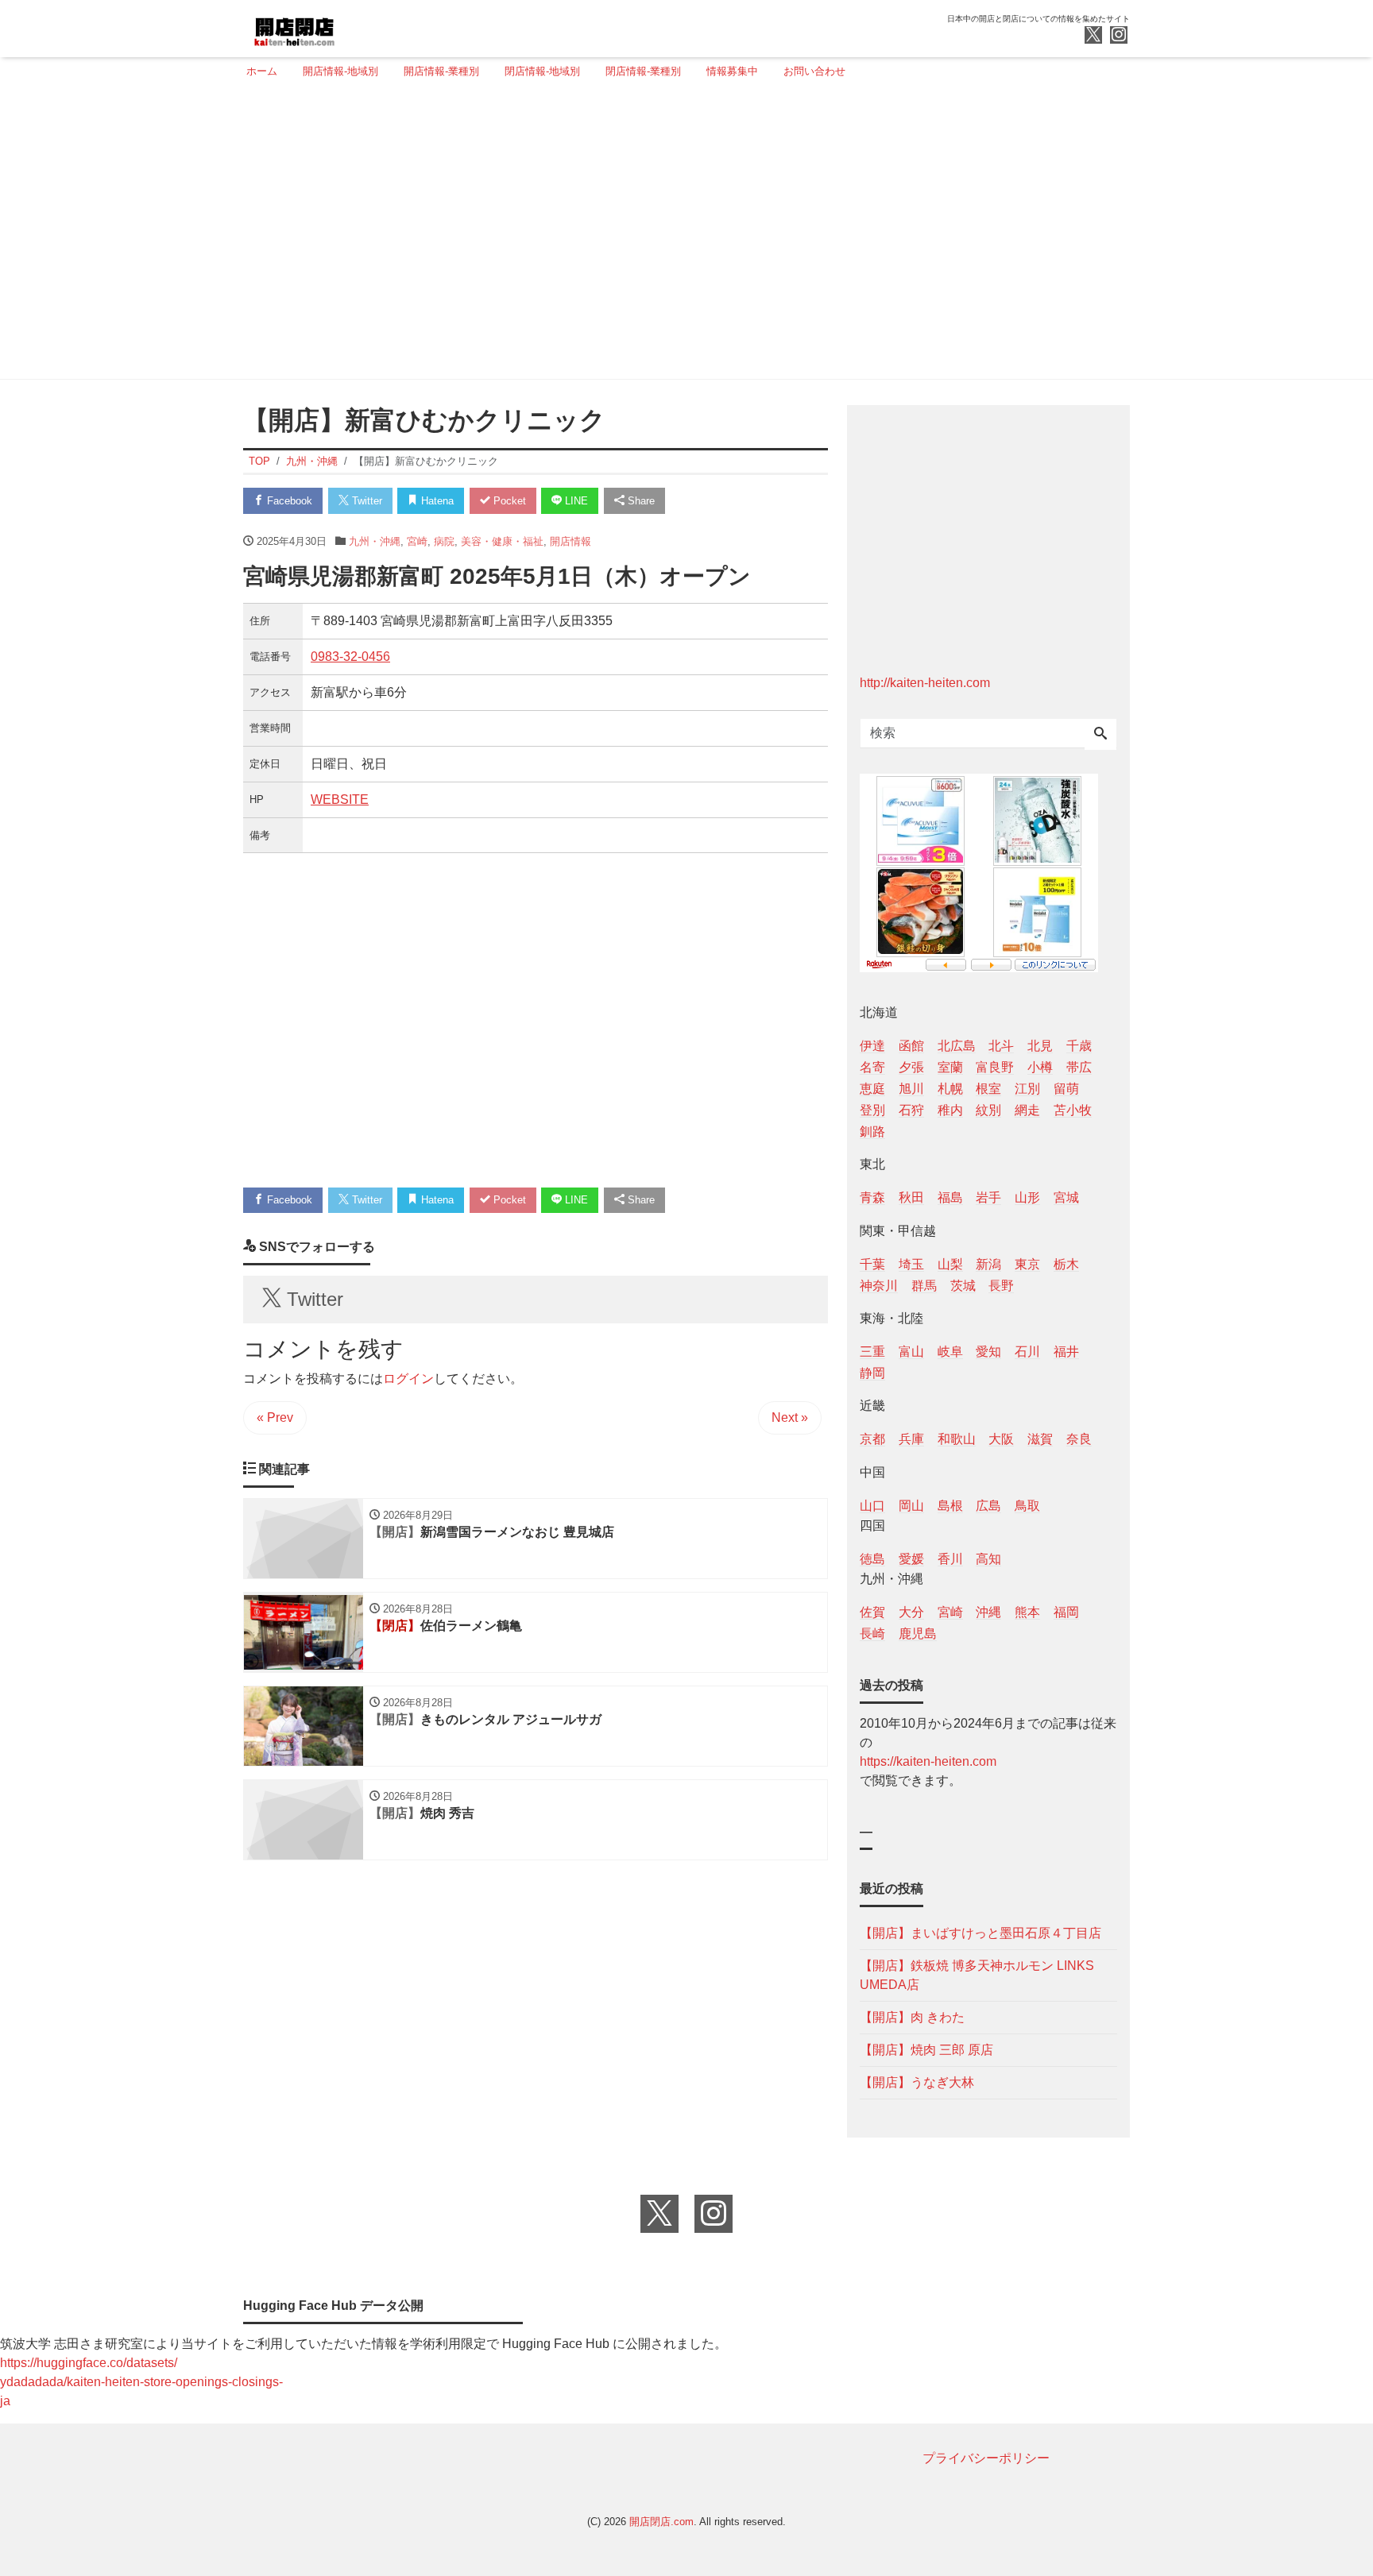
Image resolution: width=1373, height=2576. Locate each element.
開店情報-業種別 (441, 71)
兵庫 (911, 1439)
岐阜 (950, 1352)
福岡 (1066, 1612)
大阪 (1001, 1439)
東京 (1027, 1264)
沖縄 (988, 1612)
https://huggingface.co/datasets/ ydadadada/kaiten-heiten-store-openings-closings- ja (141, 2382)
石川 (1027, 1352)
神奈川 (879, 1286)
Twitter (365, 501)
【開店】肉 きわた (912, 2017)
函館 (911, 1046)
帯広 (1079, 1067)
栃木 (1066, 1264)
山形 (1027, 1197)
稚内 (950, 1110)
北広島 (957, 1046)
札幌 (950, 1089)
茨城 (963, 1286)
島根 (950, 1506)
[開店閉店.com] (354, 27)
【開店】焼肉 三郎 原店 (926, 2050)
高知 (988, 1559)
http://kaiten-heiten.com (925, 683)
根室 (988, 1089)
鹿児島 (918, 1634)
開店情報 (570, 541)
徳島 (872, 1559)
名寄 (872, 1067)
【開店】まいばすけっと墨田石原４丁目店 (980, 1933)
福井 (1066, 1352)
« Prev (275, 1417)
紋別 (988, 1110)
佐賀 (872, 1612)
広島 (988, 1506)
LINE (575, 501)
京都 (872, 1439)
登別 (872, 1110)
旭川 (911, 1089)
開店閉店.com (661, 2522)
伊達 (872, 1046)
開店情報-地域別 (340, 71)
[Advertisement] (682, 236)
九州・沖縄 (375, 541)
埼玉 (911, 1264)
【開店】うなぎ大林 (917, 2082)
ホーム (262, 71)
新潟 (988, 1264)
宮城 (1066, 1197)
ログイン (408, 1379)
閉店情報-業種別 (643, 71)
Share (640, 501)
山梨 (950, 1264)
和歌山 (957, 1439)
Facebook (288, 501)
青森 (872, 1197)
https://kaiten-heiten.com (928, 1761)
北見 (1040, 1046)
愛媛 (911, 1559)
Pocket (508, 501)
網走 (1027, 1110)
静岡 (872, 1373)
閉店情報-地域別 (542, 71)
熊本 (1027, 1612)
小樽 (1040, 1067)
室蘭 (950, 1067)
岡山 (911, 1506)
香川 (950, 1559)
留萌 (1066, 1089)
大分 (911, 1612)
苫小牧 (1073, 1110)
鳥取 (1027, 1506)
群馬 (924, 1286)
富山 (911, 1352)
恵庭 (872, 1089)
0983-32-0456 (350, 657)
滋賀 (1040, 1439)
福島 (950, 1197)
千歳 (1079, 1046)
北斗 (1001, 1046)
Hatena (436, 501)
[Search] (1100, 735)
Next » (790, 1417)
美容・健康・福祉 (502, 541)
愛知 (988, 1352)
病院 (444, 541)
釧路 (872, 1132)
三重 (872, 1352)
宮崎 (417, 541)
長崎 (872, 1634)
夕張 (911, 1067)
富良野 (995, 1067)
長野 (1001, 1286)
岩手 (988, 1197)
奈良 (1079, 1439)
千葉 (872, 1264)
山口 (872, 1506)
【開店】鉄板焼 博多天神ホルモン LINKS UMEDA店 (977, 1975)
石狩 (911, 1110)
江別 (1027, 1089)
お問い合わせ (814, 71)
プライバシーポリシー (986, 2458)
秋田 (911, 1197)
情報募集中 (732, 71)
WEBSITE (340, 799)
